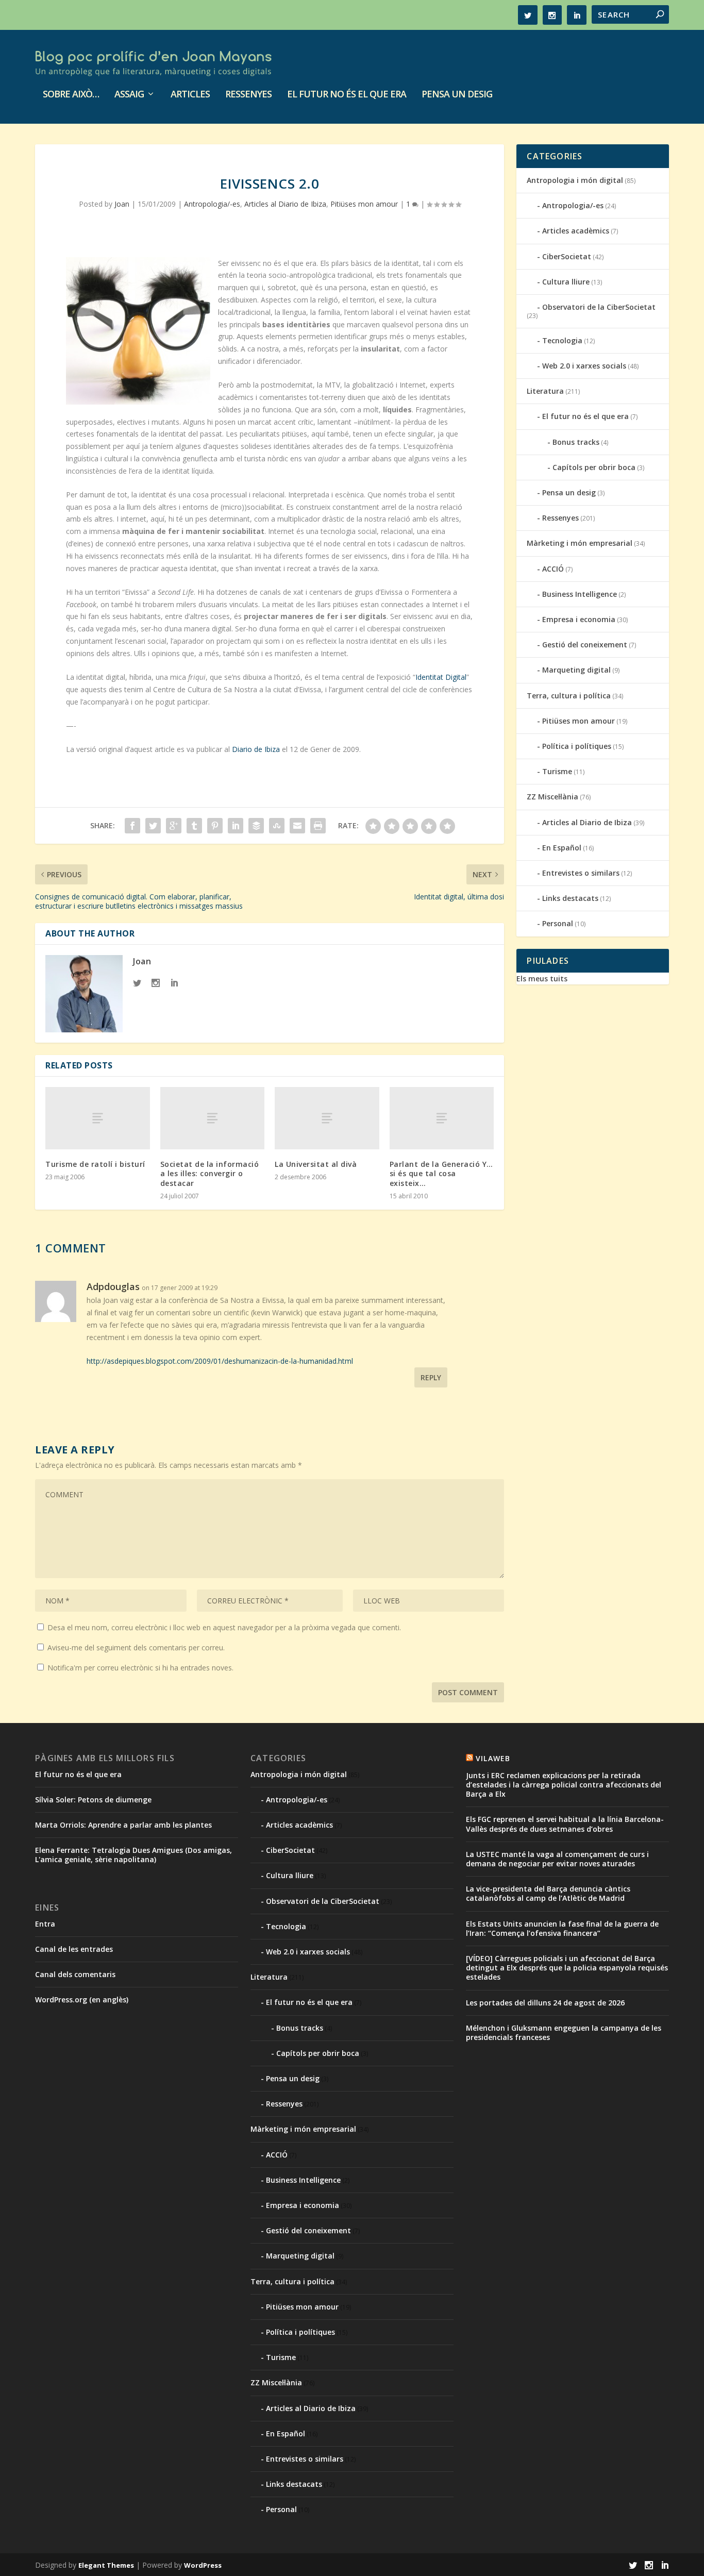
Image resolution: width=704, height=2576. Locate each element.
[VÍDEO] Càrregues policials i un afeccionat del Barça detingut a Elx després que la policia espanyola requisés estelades (567, 1968)
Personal (558, 923)
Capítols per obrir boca (594, 467)
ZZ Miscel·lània (552, 797)
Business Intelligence (580, 594)
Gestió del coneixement (585, 645)
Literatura (545, 391)
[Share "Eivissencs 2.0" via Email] (297, 826)
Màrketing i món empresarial (580, 543)
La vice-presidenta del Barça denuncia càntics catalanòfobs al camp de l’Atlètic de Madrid (548, 1893)
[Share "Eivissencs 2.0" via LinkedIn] (236, 826)
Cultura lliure (566, 282)
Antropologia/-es (212, 204)
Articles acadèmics (576, 231)
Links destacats (570, 898)
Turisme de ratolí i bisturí (95, 1164)
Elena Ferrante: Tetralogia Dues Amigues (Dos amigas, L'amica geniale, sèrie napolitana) (133, 1855)
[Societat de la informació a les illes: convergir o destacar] (213, 1118)
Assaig (129, 95)
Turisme (557, 771)
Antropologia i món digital (575, 180)
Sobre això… (71, 95)
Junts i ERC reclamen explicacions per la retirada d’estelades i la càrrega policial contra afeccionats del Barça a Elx (564, 1785)
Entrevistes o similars (581, 873)
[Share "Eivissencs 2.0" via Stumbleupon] (277, 826)
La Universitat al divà (316, 1164)
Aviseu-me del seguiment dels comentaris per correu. (136, 1647)
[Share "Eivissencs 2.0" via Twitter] (153, 826)
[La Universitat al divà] (327, 1118)
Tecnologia (562, 340)
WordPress (203, 2565)
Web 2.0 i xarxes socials (584, 366)
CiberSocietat (567, 256)
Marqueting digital (576, 670)
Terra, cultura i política (569, 696)
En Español (562, 848)
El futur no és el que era (347, 95)
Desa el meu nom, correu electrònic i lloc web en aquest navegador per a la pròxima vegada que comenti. (224, 1627)
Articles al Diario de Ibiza (285, 204)
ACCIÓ (553, 569)
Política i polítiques (577, 746)
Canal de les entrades (74, 1949)
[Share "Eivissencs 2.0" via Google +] (174, 826)
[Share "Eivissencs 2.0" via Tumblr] (194, 826)
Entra (45, 1924)
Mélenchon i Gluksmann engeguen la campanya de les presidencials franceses (564, 2033)
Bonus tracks (576, 442)
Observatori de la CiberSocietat (599, 307)
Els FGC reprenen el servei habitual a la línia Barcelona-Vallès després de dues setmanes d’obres (565, 1824)
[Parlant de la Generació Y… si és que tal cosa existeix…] (442, 1118)
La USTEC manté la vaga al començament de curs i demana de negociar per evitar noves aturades (557, 1859)
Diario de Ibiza (256, 749)
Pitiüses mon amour (364, 204)
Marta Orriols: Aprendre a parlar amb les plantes (123, 1825)
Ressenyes (248, 95)
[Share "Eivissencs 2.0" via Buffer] (256, 826)
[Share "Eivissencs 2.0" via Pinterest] (215, 826)
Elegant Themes (106, 2565)
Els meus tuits (542, 978)
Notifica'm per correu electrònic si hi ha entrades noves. (140, 1668)
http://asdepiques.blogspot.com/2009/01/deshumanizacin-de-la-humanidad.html (220, 1361)
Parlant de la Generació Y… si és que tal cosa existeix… (441, 1173)
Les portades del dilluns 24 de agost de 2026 (545, 2003)
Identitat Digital (441, 677)
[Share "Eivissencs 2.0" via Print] (318, 826)
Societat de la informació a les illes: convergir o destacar (210, 1173)
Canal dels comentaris (75, 1974)
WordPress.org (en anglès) (82, 2000)
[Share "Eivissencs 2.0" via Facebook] (132, 826)
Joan (122, 204)
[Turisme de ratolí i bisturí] (98, 1118)
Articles (190, 95)
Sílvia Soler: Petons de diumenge (93, 1800)
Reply (431, 1377)
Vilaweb (493, 1758)
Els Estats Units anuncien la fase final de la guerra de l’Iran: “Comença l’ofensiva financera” (562, 1928)
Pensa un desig (457, 95)
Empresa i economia (579, 619)
